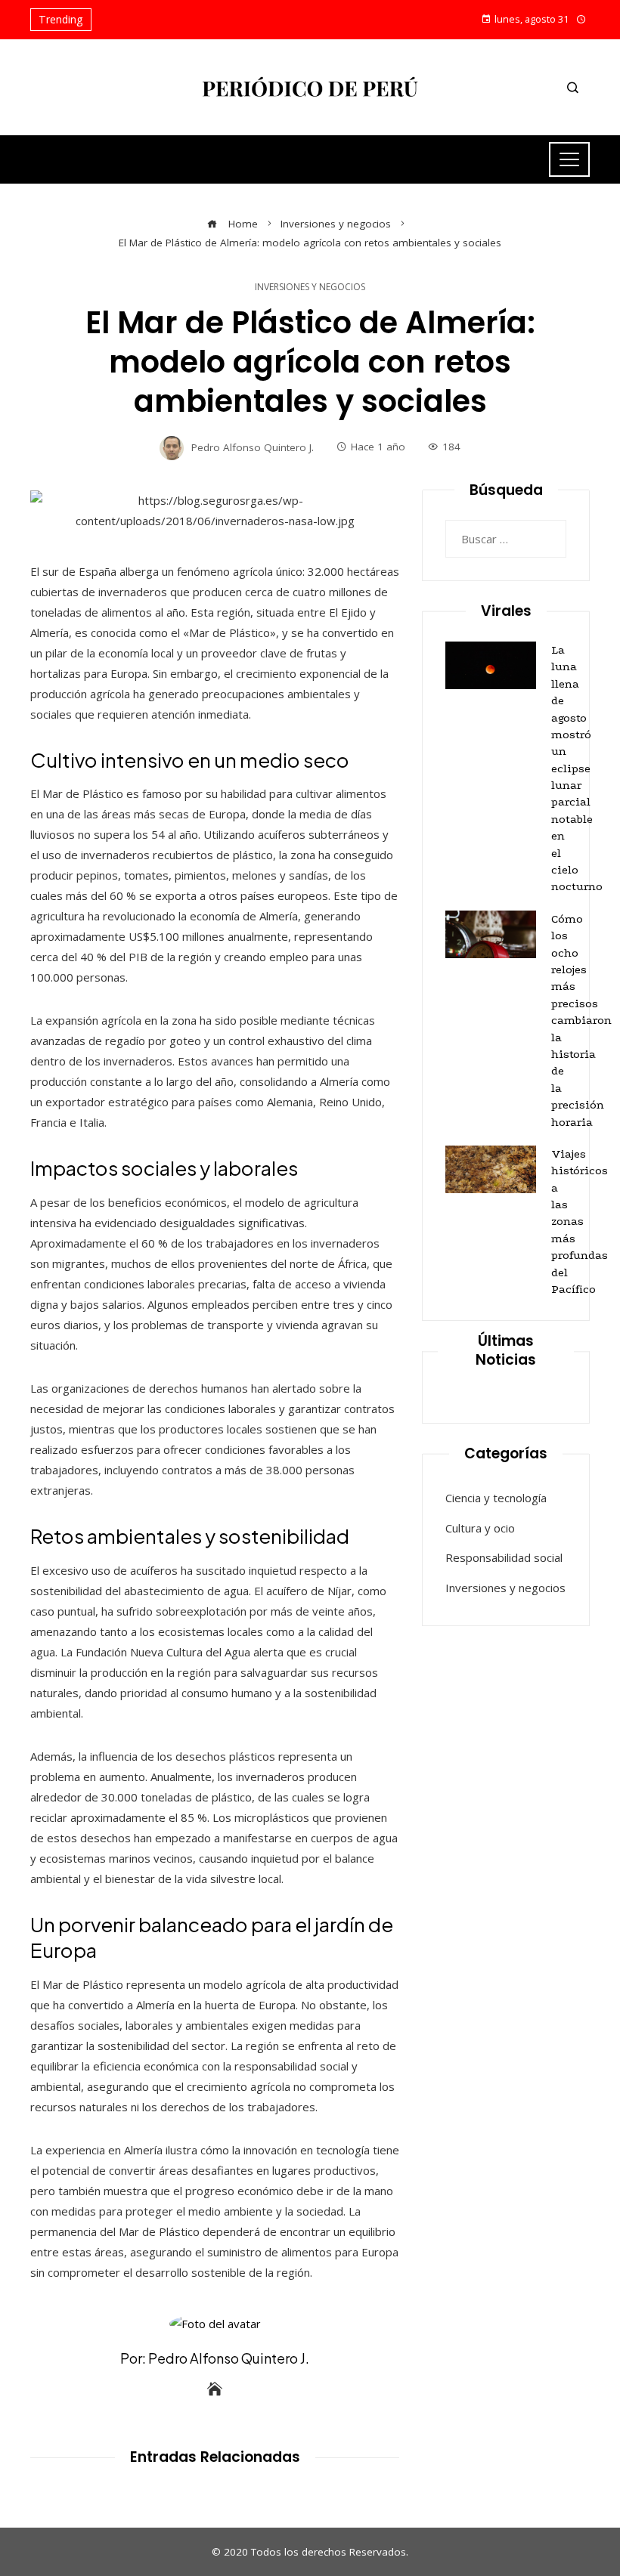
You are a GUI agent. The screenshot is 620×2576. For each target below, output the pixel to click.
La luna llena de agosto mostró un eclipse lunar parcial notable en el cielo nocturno (577, 768)
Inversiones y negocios (310, 287)
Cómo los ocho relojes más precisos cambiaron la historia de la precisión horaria (581, 1021)
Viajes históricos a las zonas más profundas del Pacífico (580, 1222)
